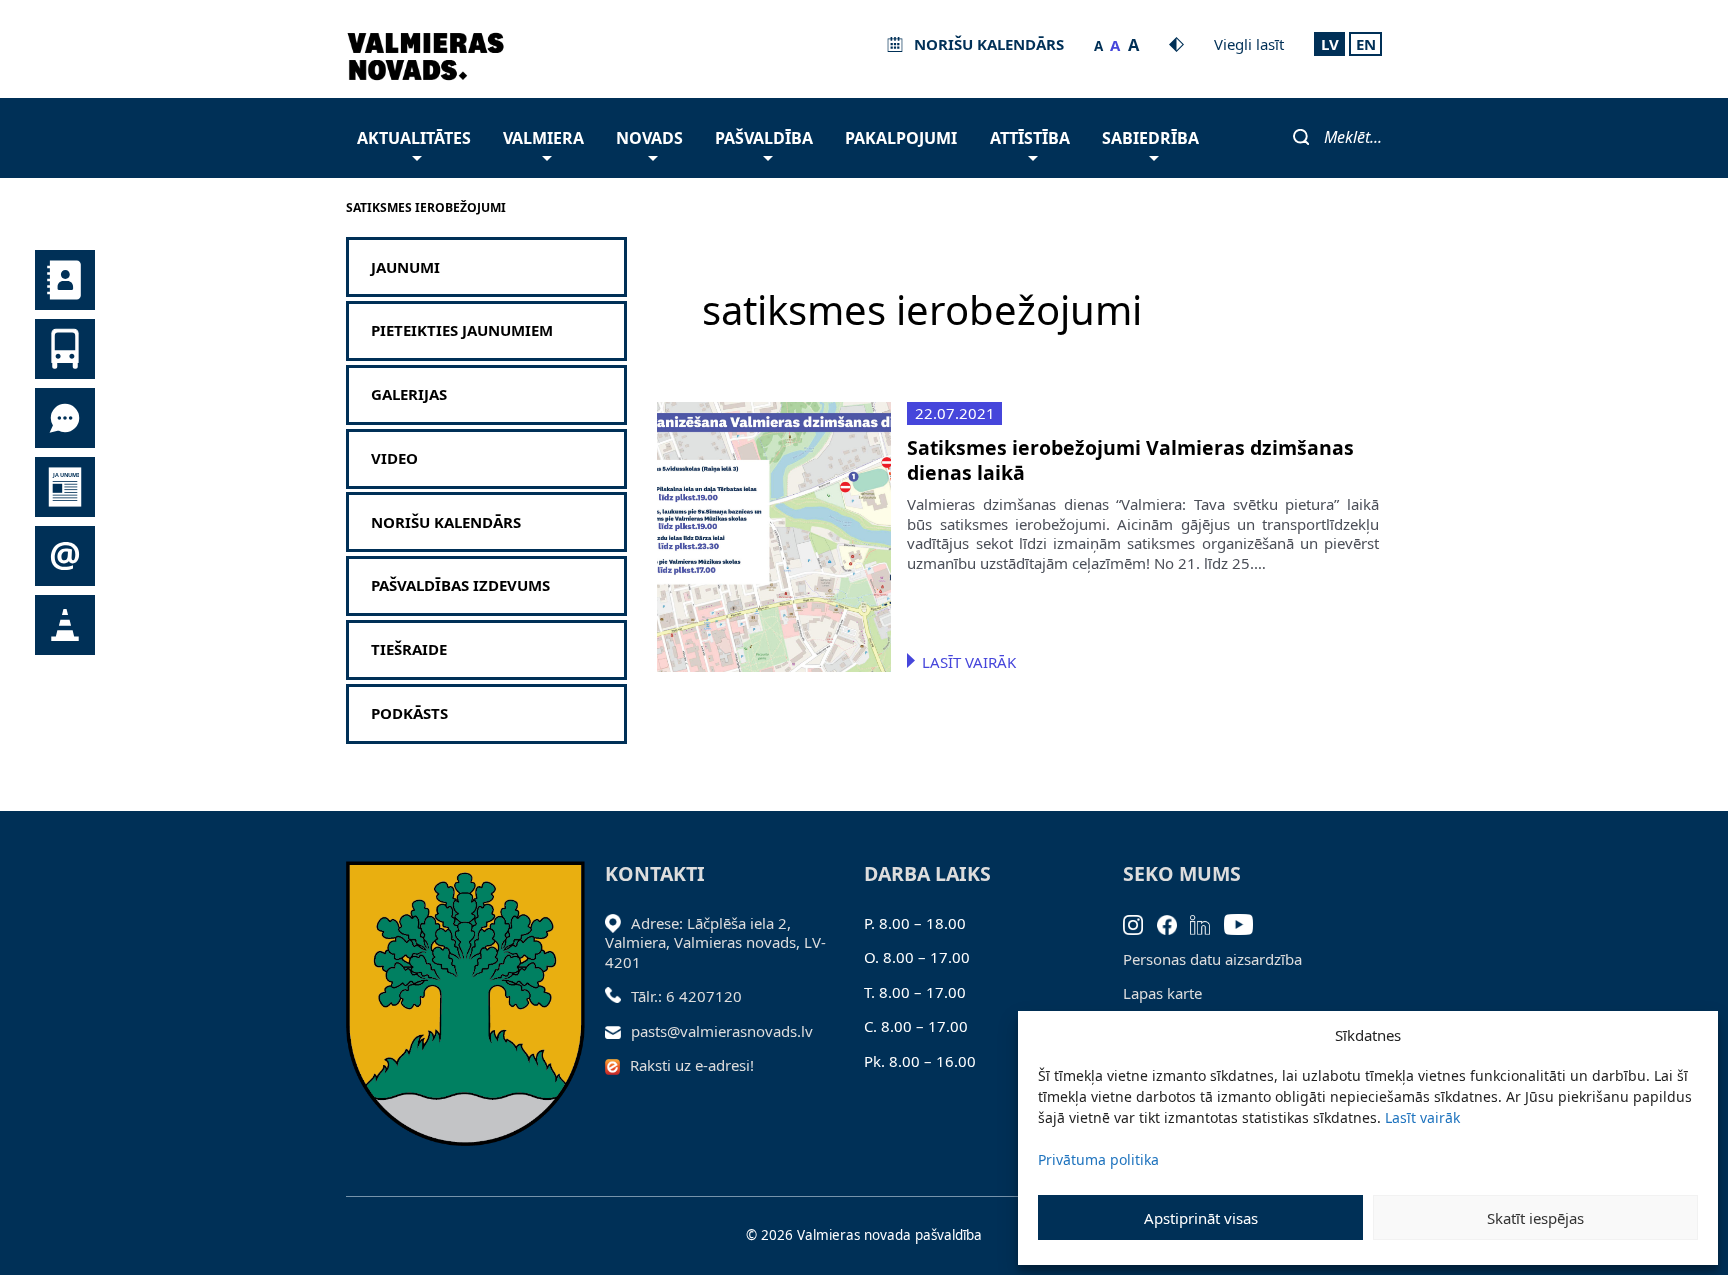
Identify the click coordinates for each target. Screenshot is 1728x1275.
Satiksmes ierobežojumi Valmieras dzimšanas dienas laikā (1130, 460)
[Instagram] (1140, 923)
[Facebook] (1174, 923)
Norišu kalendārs (446, 522)
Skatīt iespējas (1535, 1218)
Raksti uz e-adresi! (692, 1065)
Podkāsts (409, 713)
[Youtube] (1245, 923)
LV (1330, 44)
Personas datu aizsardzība (1212, 959)
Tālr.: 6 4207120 (686, 996)
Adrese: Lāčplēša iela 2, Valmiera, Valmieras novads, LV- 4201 (715, 942)
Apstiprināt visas (1201, 1218)
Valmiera (543, 138)
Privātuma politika (1098, 1159)
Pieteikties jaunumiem (462, 330)
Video (394, 458)
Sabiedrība (1150, 138)
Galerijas (409, 394)
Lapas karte (1162, 993)
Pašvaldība (764, 138)
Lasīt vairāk (1422, 1117)
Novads (649, 138)
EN (1366, 44)
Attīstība (1030, 138)
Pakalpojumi (901, 138)
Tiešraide (409, 649)
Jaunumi (405, 267)
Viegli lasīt (1249, 44)
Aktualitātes (414, 138)
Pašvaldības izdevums (460, 585)
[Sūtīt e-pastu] (618, 1031)
